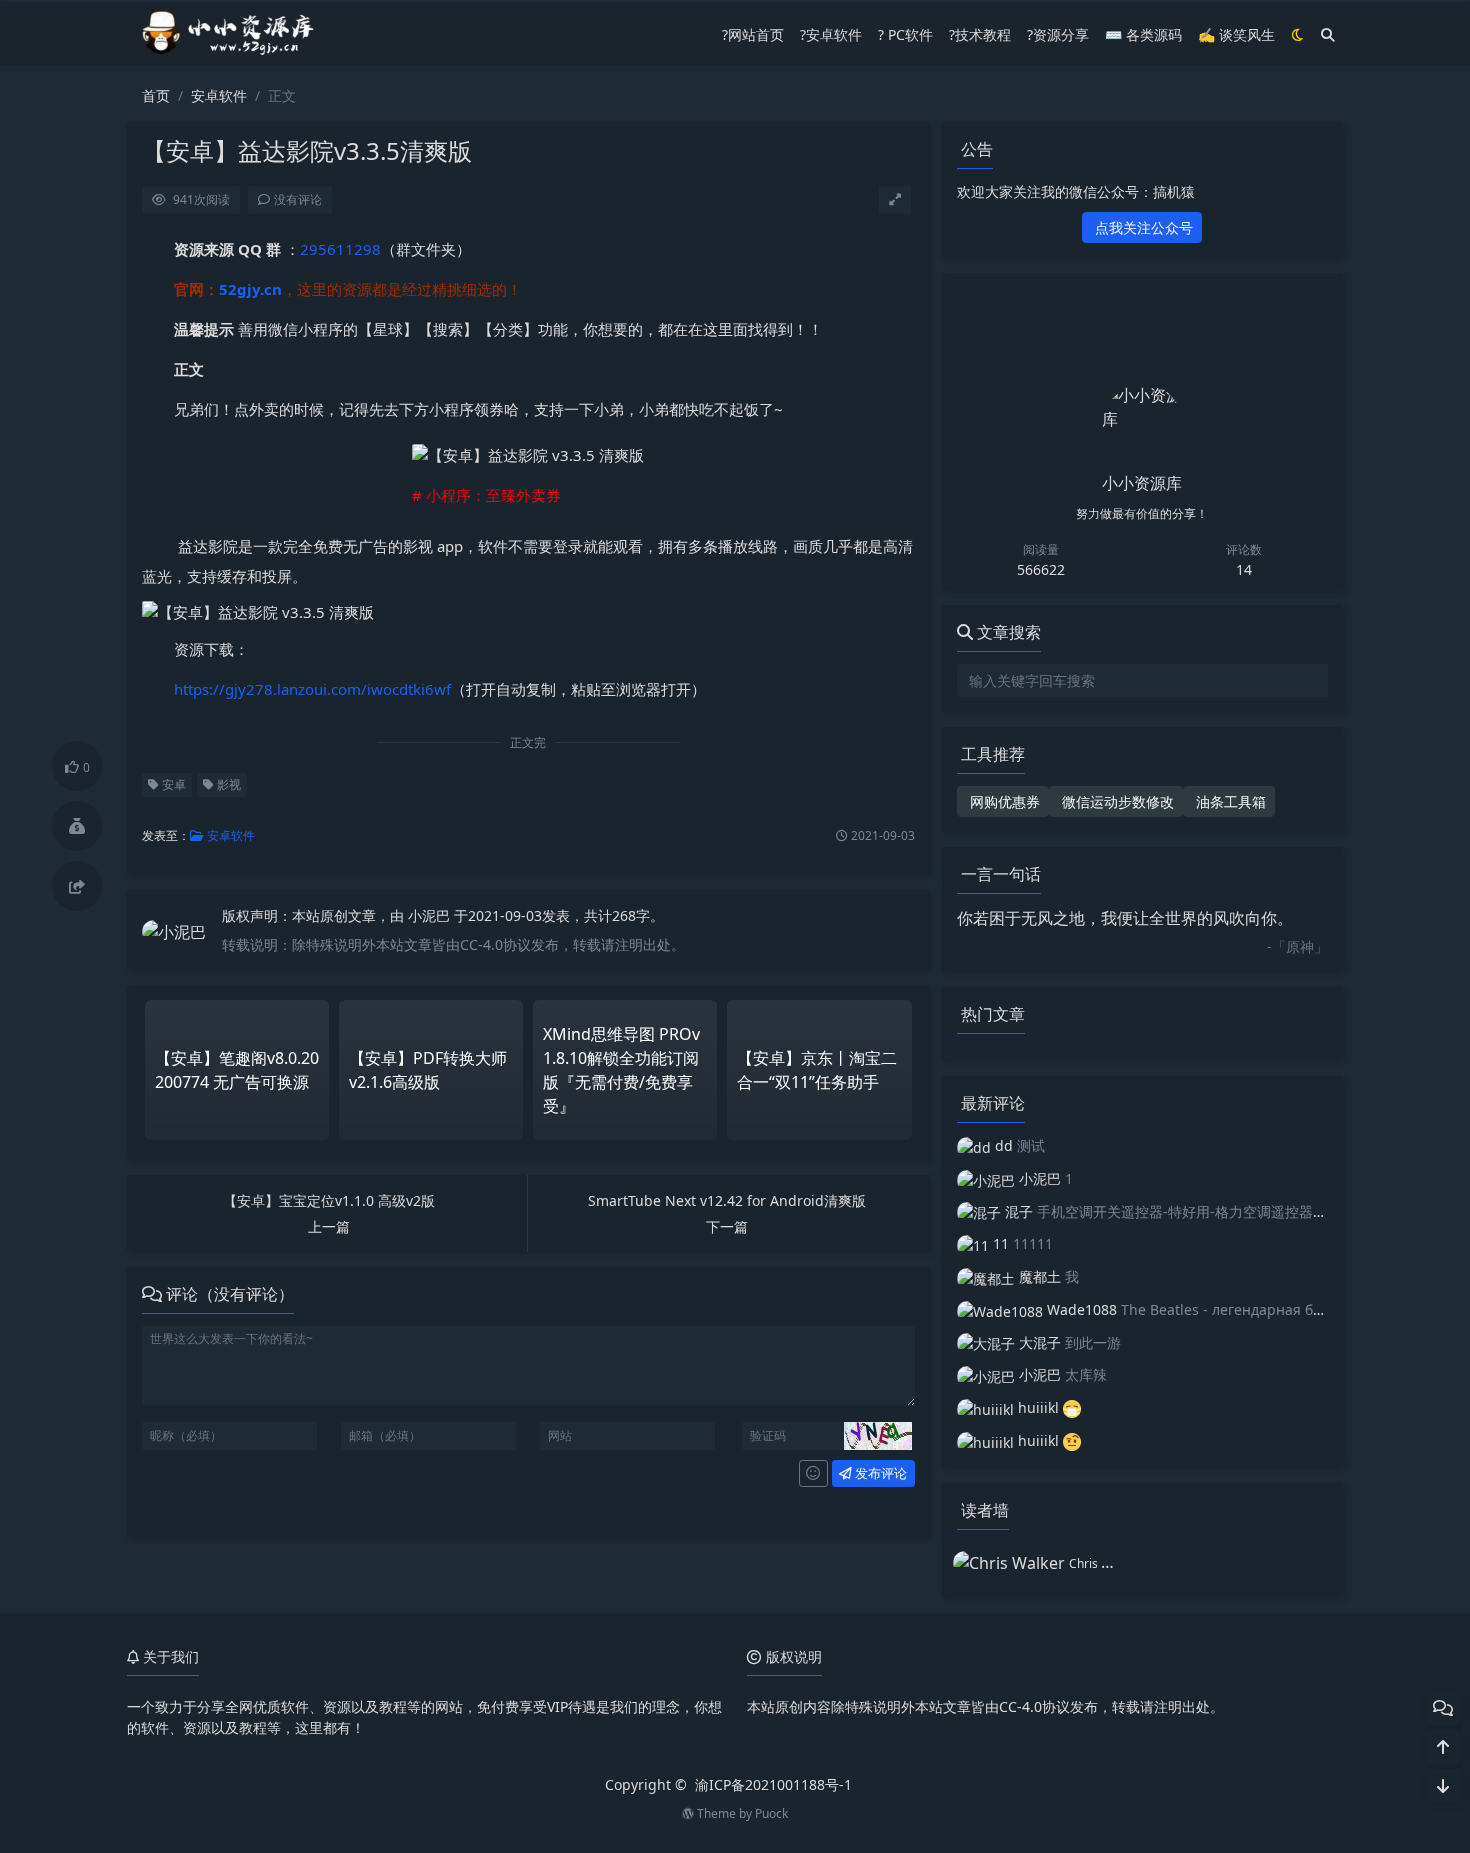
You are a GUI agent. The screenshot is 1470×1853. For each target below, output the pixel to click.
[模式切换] (1298, 34)
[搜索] (1328, 34)
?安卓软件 (831, 34)
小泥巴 (431, 915)
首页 (156, 95)
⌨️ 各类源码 (1143, 34)
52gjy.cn (250, 289)
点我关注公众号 (1142, 227)
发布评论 (879, 1473)
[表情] (813, 1474)
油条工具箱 (1229, 801)
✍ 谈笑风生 (1236, 34)
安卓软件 (219, 95)
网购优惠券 (1003, 801)
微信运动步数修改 (1116, 801)
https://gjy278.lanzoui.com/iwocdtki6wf (312, 689)
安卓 (172, 784)
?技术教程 (980, 34)
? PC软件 (905, 34)
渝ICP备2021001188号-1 (773, 1784)
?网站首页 (753, 34)
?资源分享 (1058, 34)
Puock (771, 1813)
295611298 (340, 249)
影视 (227, 784)
